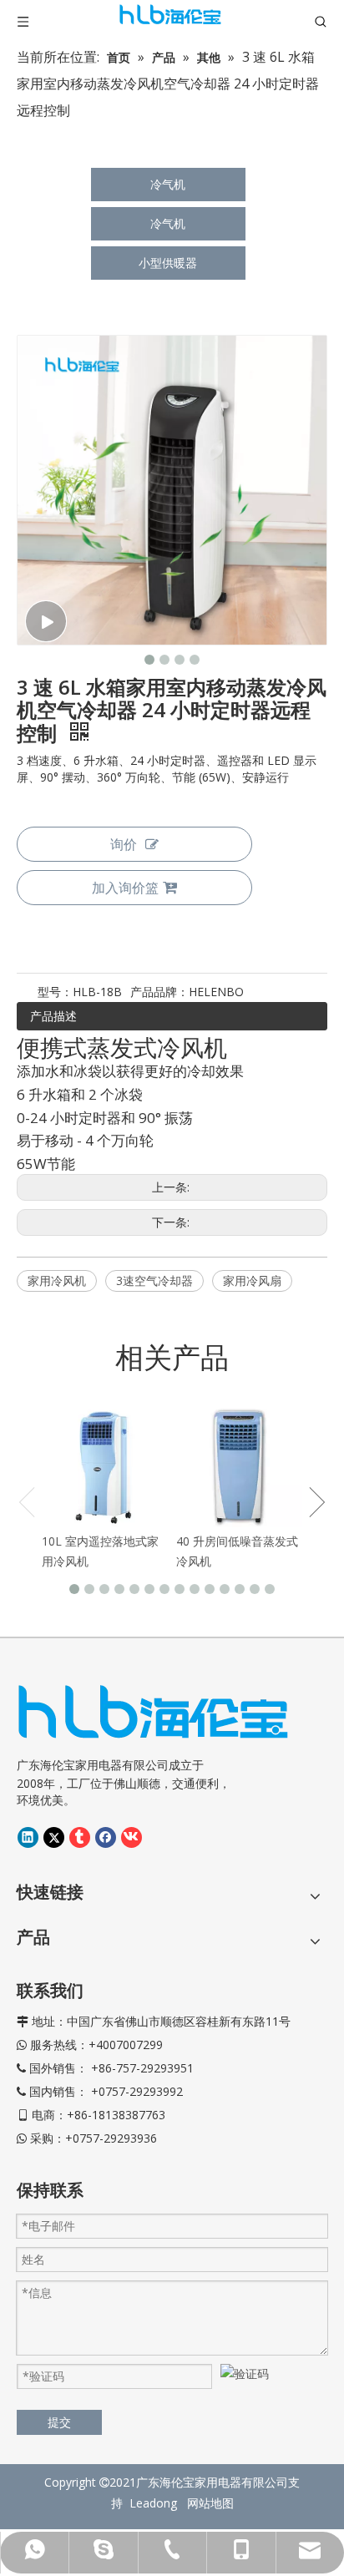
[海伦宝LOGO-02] (153, 1711)
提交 (59, 2422)
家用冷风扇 (252, 1280)
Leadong (157, 2503)
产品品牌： (159, 992)
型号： (55, 992)
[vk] (132, 1837)
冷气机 (168, 184)
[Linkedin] (28, 1837)
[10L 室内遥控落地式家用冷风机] (105, 1464)
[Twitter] (54, 1837)
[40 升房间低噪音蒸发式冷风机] (239, 1464)
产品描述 (53, 1016)
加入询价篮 (125, 888)
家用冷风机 (57, 1280)
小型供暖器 (168, 263)
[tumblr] (80, 1837)
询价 (124, 844)
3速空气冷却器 (154, 1280)
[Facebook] (106, 1837)
